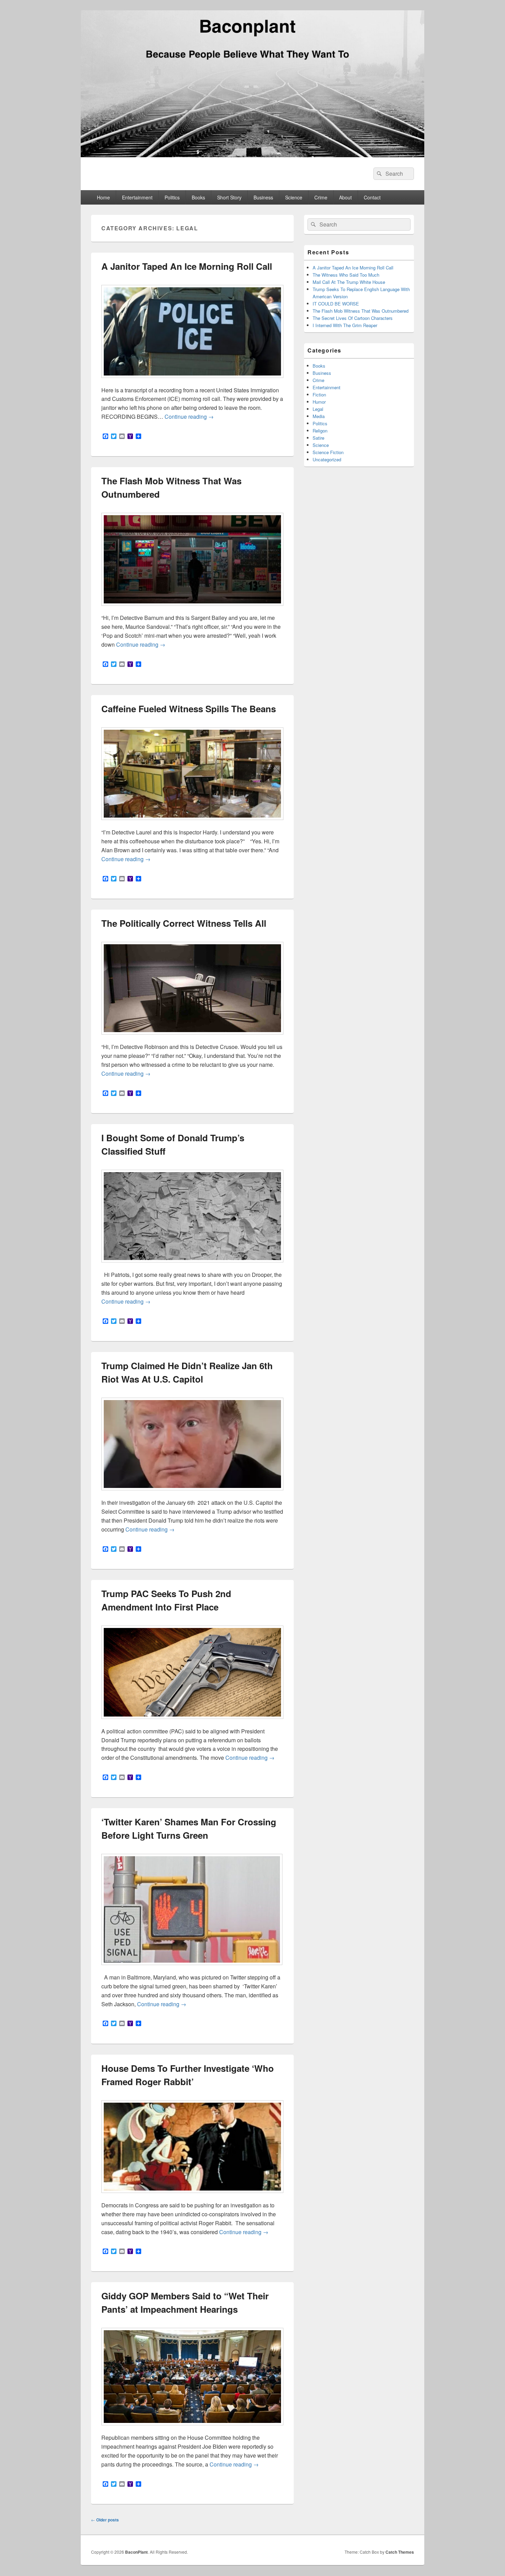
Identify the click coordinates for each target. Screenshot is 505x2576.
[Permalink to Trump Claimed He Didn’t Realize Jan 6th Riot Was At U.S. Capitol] (192, 1494)
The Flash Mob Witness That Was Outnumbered (361, 311)
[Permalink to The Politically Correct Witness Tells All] (192, 1038)
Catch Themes (400, 2552)
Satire (318, 438)
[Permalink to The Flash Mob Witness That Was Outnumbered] (192, 609)
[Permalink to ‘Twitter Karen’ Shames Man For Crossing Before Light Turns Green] (192, 1968)
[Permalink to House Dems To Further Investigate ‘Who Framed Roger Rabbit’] (192, 2196)
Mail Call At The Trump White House (349, 282)
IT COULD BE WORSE (336, 304)
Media (319, 416)
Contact (372, 197)
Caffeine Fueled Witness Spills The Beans (189, 709)
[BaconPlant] (252, 155)
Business (263, 197)
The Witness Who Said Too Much (346, 275)
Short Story (229, 197)
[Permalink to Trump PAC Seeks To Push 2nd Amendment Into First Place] (192, 1722)
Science (294, 197)
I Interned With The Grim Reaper (345, 325)
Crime (321, 197)
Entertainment (137, 197)
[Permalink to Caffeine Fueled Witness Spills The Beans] (192, 823)
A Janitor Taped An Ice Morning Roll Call (187, 266)
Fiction (319, 395)
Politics (172, 197)
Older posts (105, 2520)
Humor (319, 402)
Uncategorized (327, 459)
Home (103, 197)
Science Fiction (328, 452)
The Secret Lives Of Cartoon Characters (353, 318)
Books (198, 197)
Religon (320, 431)
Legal (318, 409)
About (345, 197)
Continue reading (189, 417)
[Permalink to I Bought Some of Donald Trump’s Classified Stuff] (192, 1266)
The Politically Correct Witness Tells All (184, 923)
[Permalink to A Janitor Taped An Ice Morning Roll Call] (192, 381)
